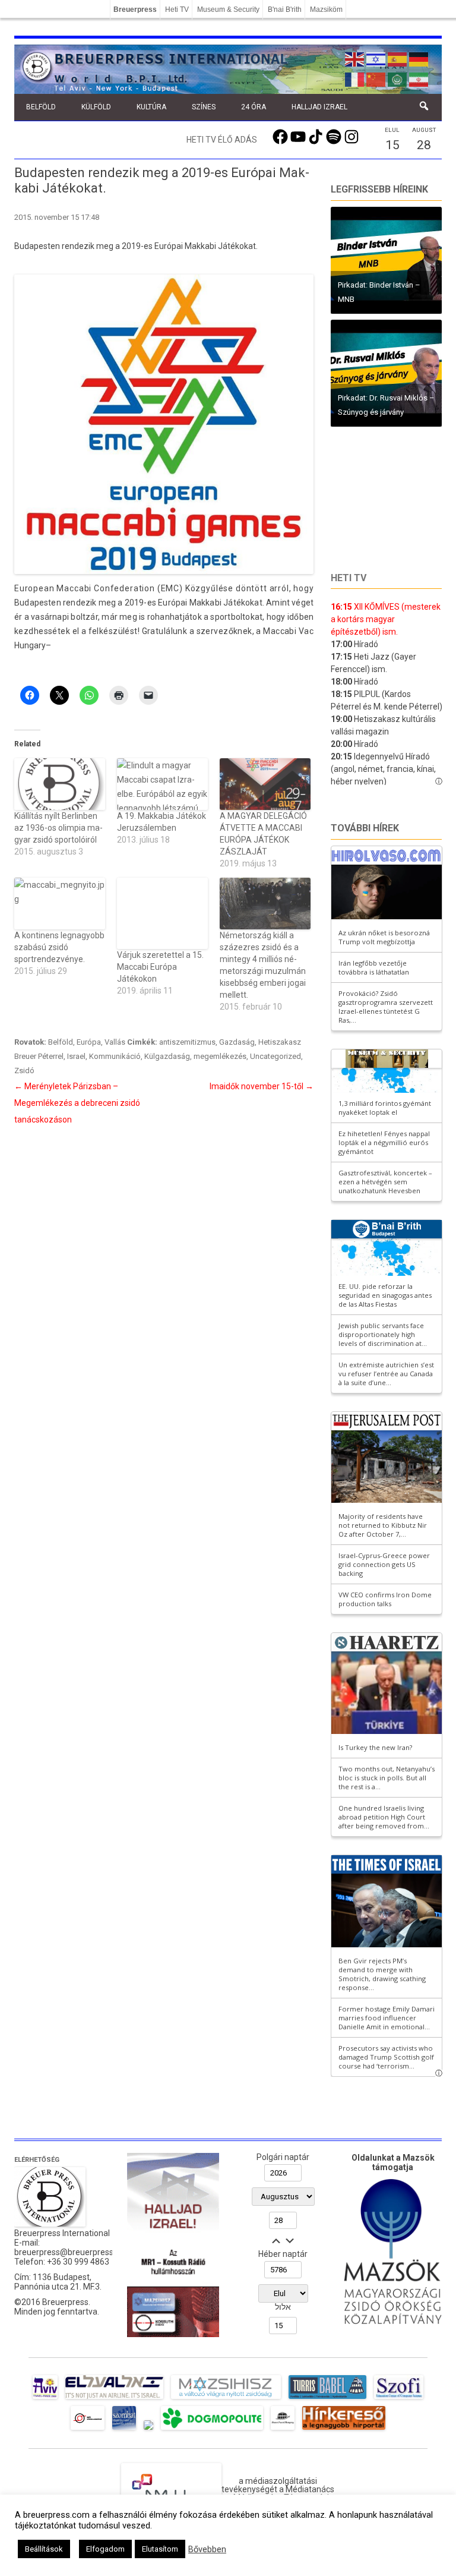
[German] (419, 58)
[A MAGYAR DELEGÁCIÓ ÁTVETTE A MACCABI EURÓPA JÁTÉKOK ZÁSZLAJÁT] (265, 784)
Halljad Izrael (319, 107)
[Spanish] (398, 58)
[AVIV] (45, 2399)
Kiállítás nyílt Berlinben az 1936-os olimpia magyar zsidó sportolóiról (58, 828)
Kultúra (151, 107)
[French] (355, 78)
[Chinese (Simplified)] (376, 78)
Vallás (115, 1042)
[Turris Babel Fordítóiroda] (327, 2399)
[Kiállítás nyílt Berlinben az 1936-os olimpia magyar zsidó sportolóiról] (60, 784)
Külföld (96, 107)
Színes (204, 107)
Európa (89, 1042)
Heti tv (349, 578)
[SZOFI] (399, 2399)
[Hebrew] (376, 58)
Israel (76, 1056)
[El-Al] (114, 2399)
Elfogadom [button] (105, 2549)
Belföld (41, 107)
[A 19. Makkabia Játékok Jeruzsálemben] (162, 784)
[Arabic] (398, 78)
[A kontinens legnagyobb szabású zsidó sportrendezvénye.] (60, 904)
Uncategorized (275, 1056)
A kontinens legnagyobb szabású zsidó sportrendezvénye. (59, 947)
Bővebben (207, 2549)
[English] (355, 58)
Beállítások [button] (44, 2549)
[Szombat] (124, 2430)
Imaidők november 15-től (262, 1086)
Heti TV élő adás (222, 140)
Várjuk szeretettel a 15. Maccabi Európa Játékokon (160, 967)
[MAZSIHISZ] (226, 2399)
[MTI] (88, 2430)
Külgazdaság (167, 1056)
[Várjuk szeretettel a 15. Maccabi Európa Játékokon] (162, 913)
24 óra (254, 107)
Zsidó (24, 1071)
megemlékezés (220, 1056)
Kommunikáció (115, 1056)
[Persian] (419, 78)
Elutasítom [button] (160, 2549)
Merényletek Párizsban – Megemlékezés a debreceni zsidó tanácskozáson (77, 1103)
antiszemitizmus (187, 1042)
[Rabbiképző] (148, 2430)
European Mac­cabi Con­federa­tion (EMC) (99, 588)
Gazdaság (237, 1042)
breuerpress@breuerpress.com (73, 2252)
